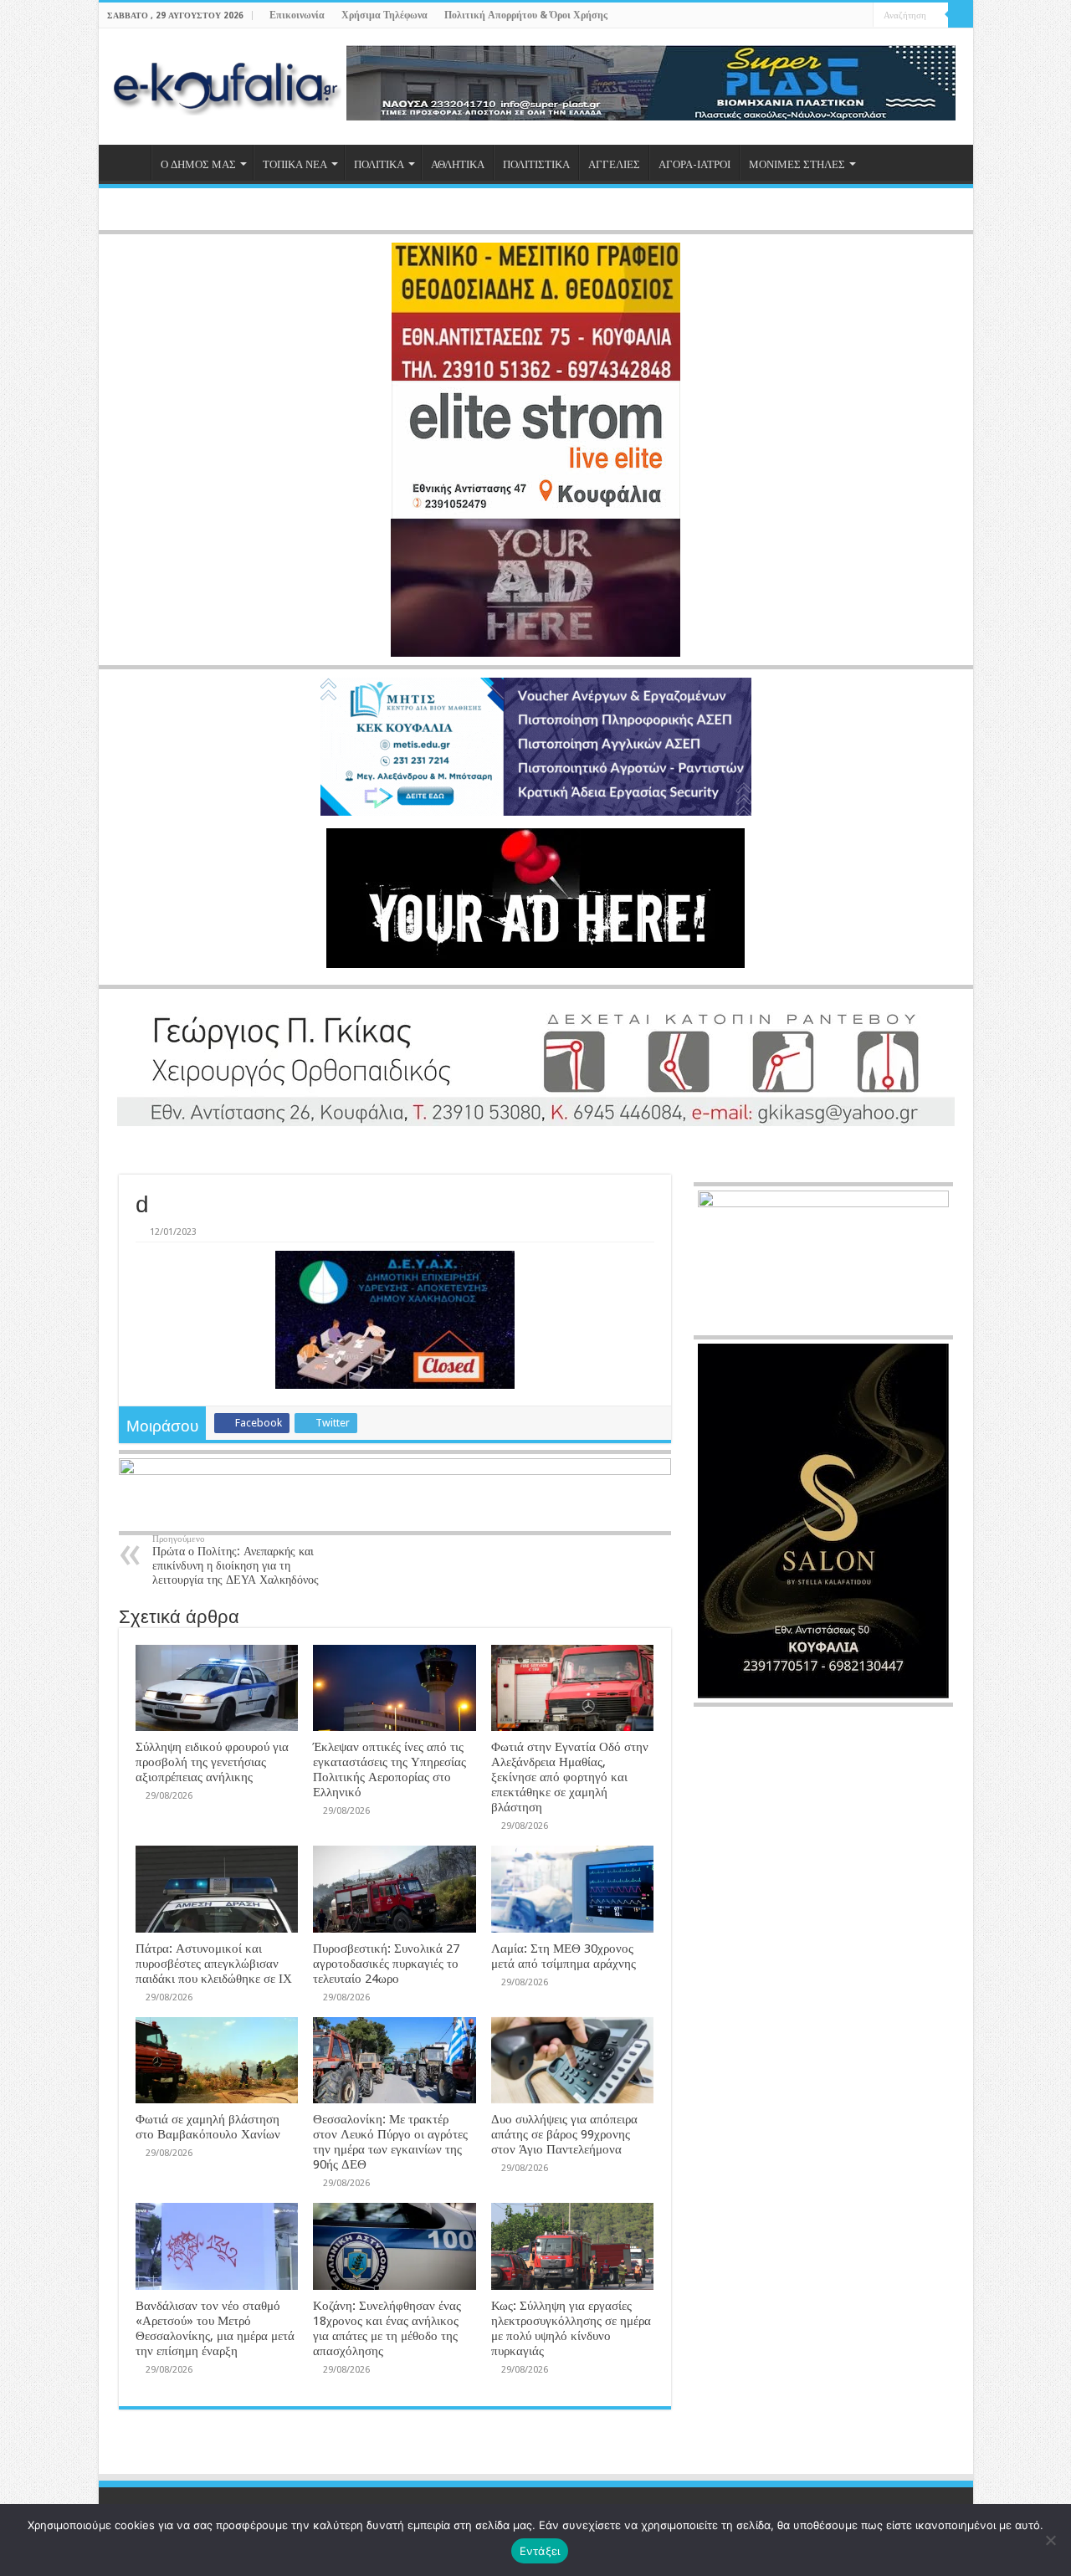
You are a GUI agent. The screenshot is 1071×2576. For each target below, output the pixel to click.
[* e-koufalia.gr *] (226, 87)
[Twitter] (829, 16)
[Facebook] (813, 16)
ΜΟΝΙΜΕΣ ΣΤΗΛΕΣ (797, 164)
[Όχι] (1050, 2540)
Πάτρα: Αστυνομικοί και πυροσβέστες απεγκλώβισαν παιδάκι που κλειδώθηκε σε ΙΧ (214, 1964)
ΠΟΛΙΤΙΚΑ (379, 164)
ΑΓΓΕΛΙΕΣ (614, 164)
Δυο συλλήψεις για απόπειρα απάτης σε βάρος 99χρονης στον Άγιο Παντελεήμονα (564, 2134)
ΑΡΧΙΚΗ (129, 162)
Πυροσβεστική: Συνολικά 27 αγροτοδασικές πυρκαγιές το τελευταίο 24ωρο (386, 1964)
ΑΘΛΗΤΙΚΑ (458, 164)
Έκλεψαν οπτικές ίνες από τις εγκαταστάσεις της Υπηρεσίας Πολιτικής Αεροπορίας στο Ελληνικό (389, 1769)
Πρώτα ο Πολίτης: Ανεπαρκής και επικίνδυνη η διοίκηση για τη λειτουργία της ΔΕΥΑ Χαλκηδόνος (236, 1560)
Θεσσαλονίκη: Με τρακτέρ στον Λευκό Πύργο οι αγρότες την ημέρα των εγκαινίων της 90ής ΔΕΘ (390, 2142)
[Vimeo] (861, 16)
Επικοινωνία (297, 15)
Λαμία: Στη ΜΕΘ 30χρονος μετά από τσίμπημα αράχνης (564, 1956)
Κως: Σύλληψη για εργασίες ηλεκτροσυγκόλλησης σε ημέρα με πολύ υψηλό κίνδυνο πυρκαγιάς (571, 2328)
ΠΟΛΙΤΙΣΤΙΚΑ (536, 164)
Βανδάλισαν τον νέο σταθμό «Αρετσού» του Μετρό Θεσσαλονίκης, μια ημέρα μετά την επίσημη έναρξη (215, 2328)
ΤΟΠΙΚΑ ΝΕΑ (295, 164)
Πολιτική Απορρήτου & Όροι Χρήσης (526, 15)
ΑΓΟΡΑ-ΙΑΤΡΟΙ (694, 164)
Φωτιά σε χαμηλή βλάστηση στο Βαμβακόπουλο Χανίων (208, 2127)
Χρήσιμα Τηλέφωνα (384, 15)
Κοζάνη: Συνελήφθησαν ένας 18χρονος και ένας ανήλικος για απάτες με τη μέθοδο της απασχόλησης (387, 2328)
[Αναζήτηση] (961, 15)
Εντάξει (540, 2551)
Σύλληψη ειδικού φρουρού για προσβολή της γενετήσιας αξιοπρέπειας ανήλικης (212, 1762)
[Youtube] (845, 16)
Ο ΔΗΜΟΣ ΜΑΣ (198, 164)
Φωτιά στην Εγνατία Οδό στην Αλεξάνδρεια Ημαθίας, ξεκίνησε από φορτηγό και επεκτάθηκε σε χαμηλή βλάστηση (570, 1777)
